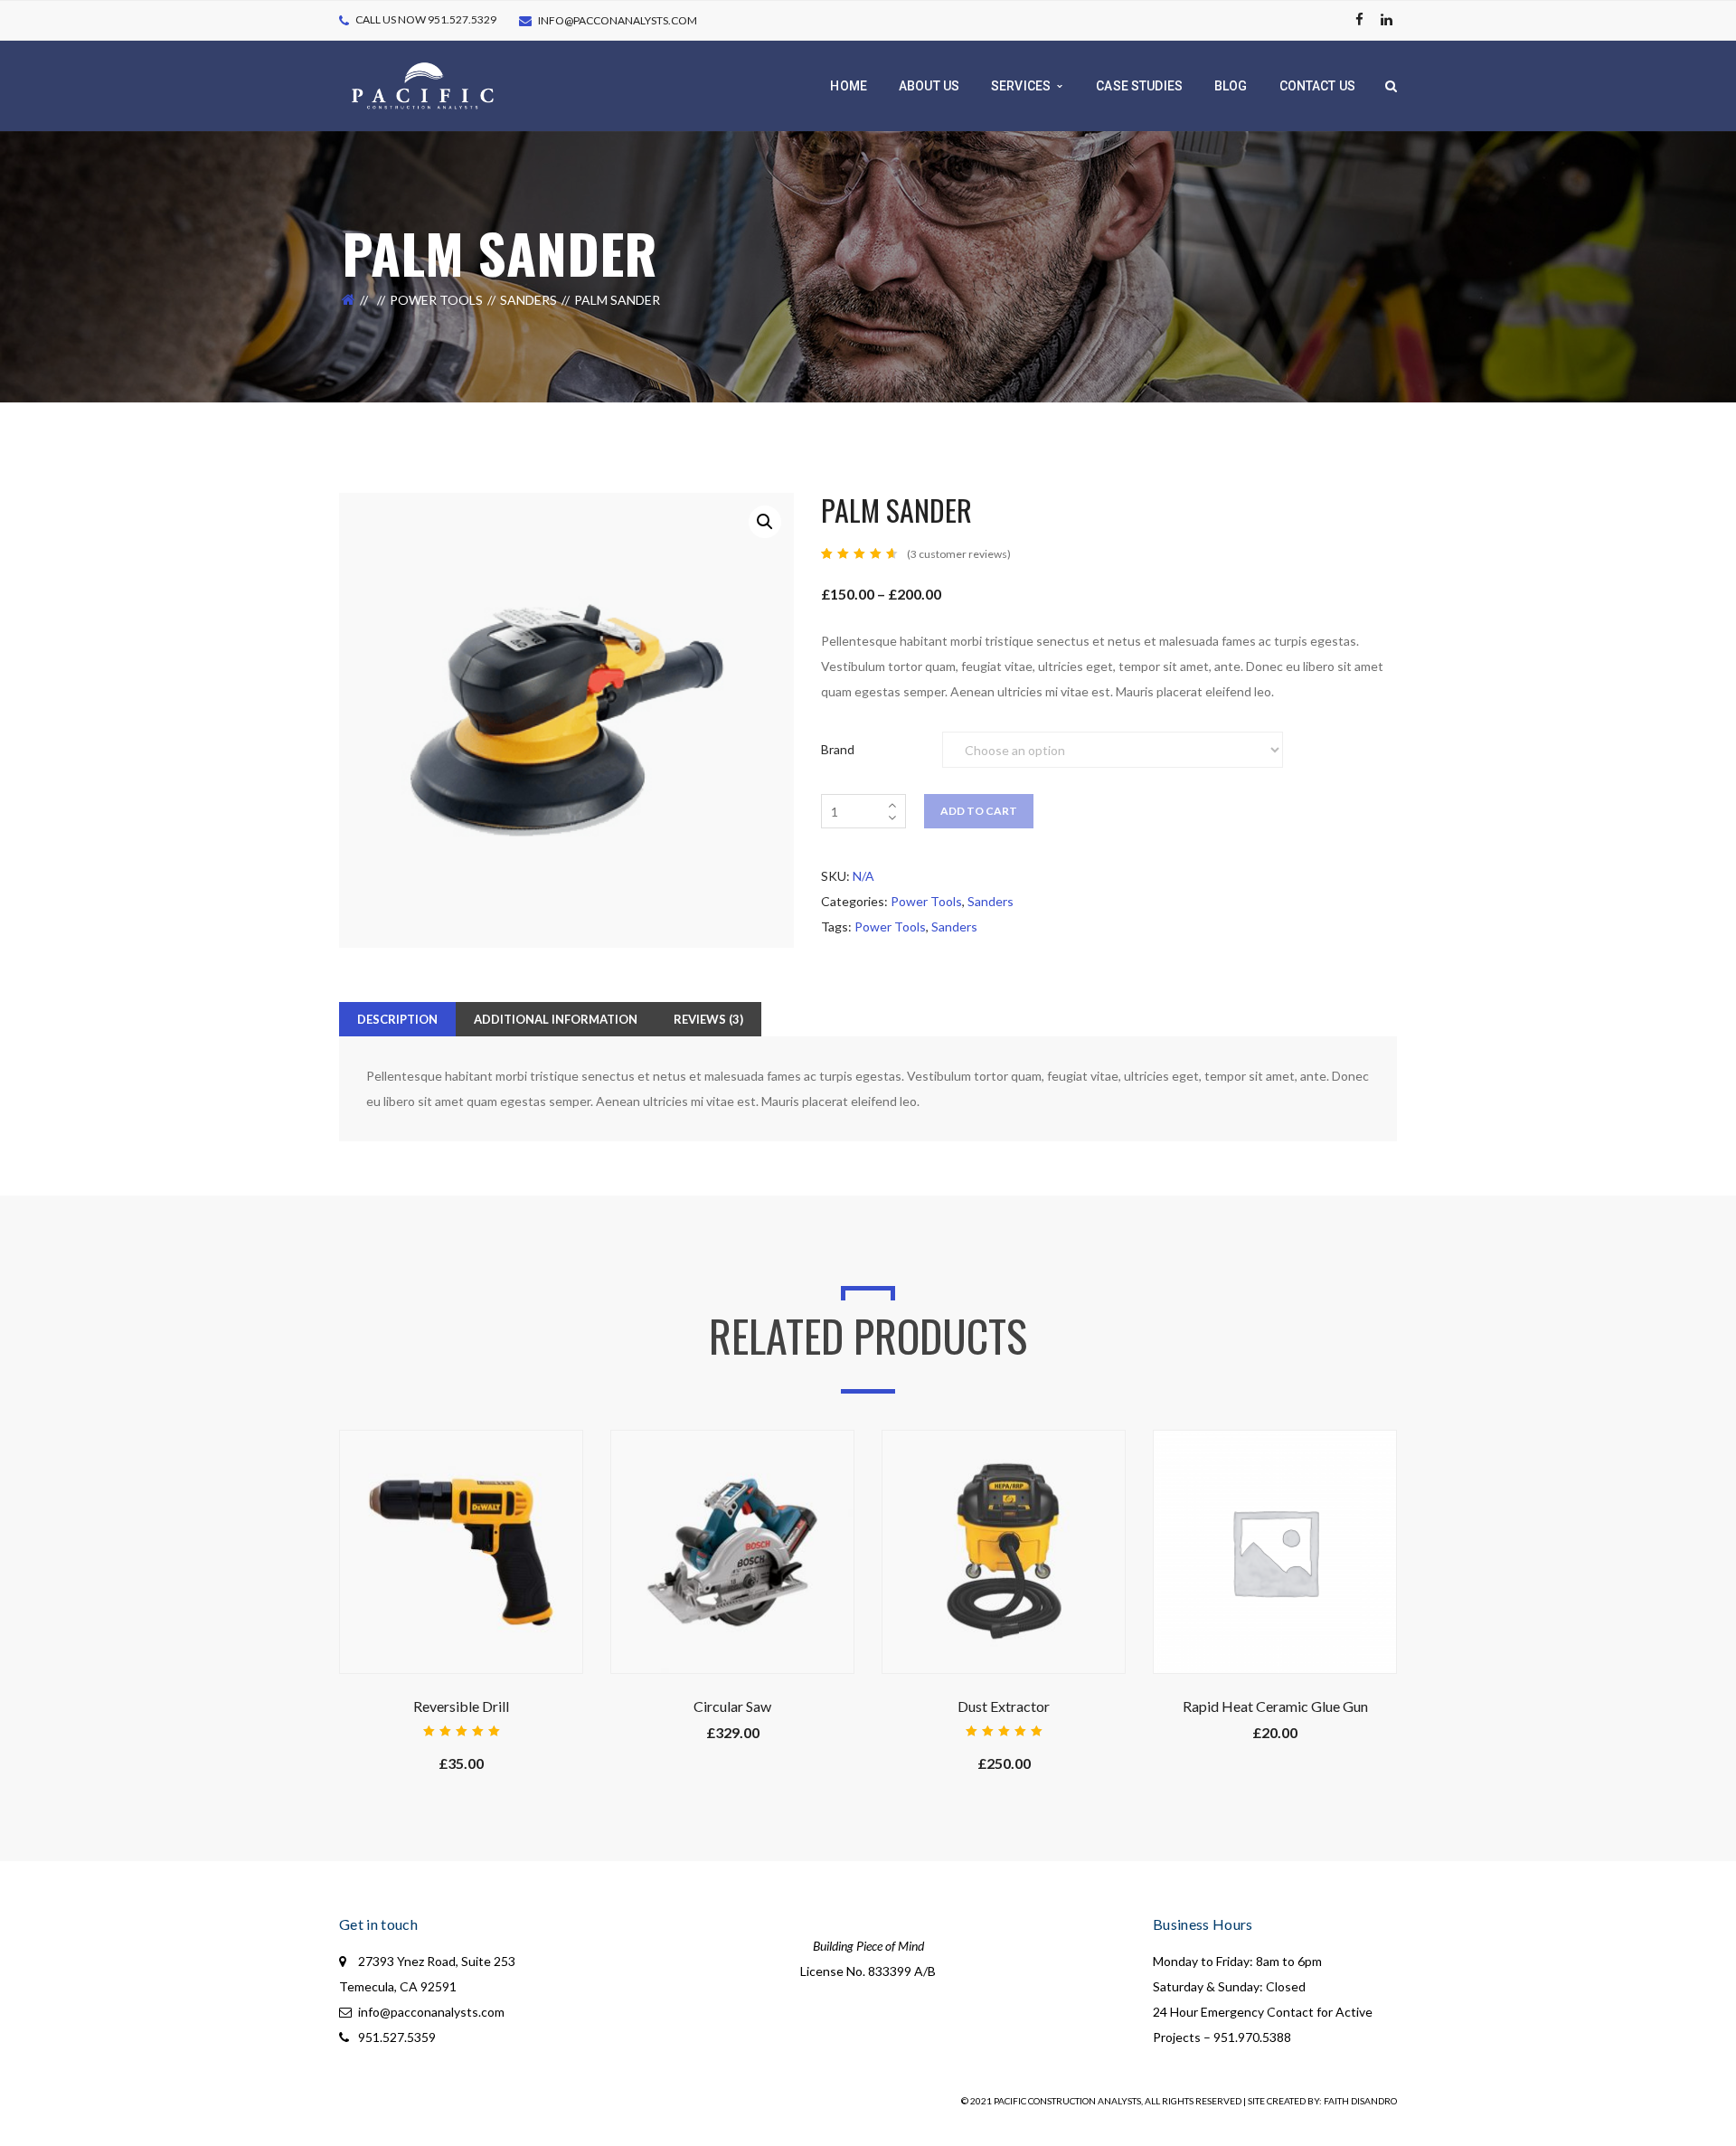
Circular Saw (732, 1706)
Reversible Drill (461, 1706)
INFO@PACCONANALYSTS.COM (618, 20)
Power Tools (436, 300)
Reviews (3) (708, 1019)
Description (397, 1019)
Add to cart (979, 811)
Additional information (556, 1019)
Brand (838, 749)
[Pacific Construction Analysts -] (423, 85)
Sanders (528, 300)
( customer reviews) (959, 554)
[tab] (397, 1019)
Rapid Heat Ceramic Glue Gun (1275, 1706)
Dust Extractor (1004, 1706)
